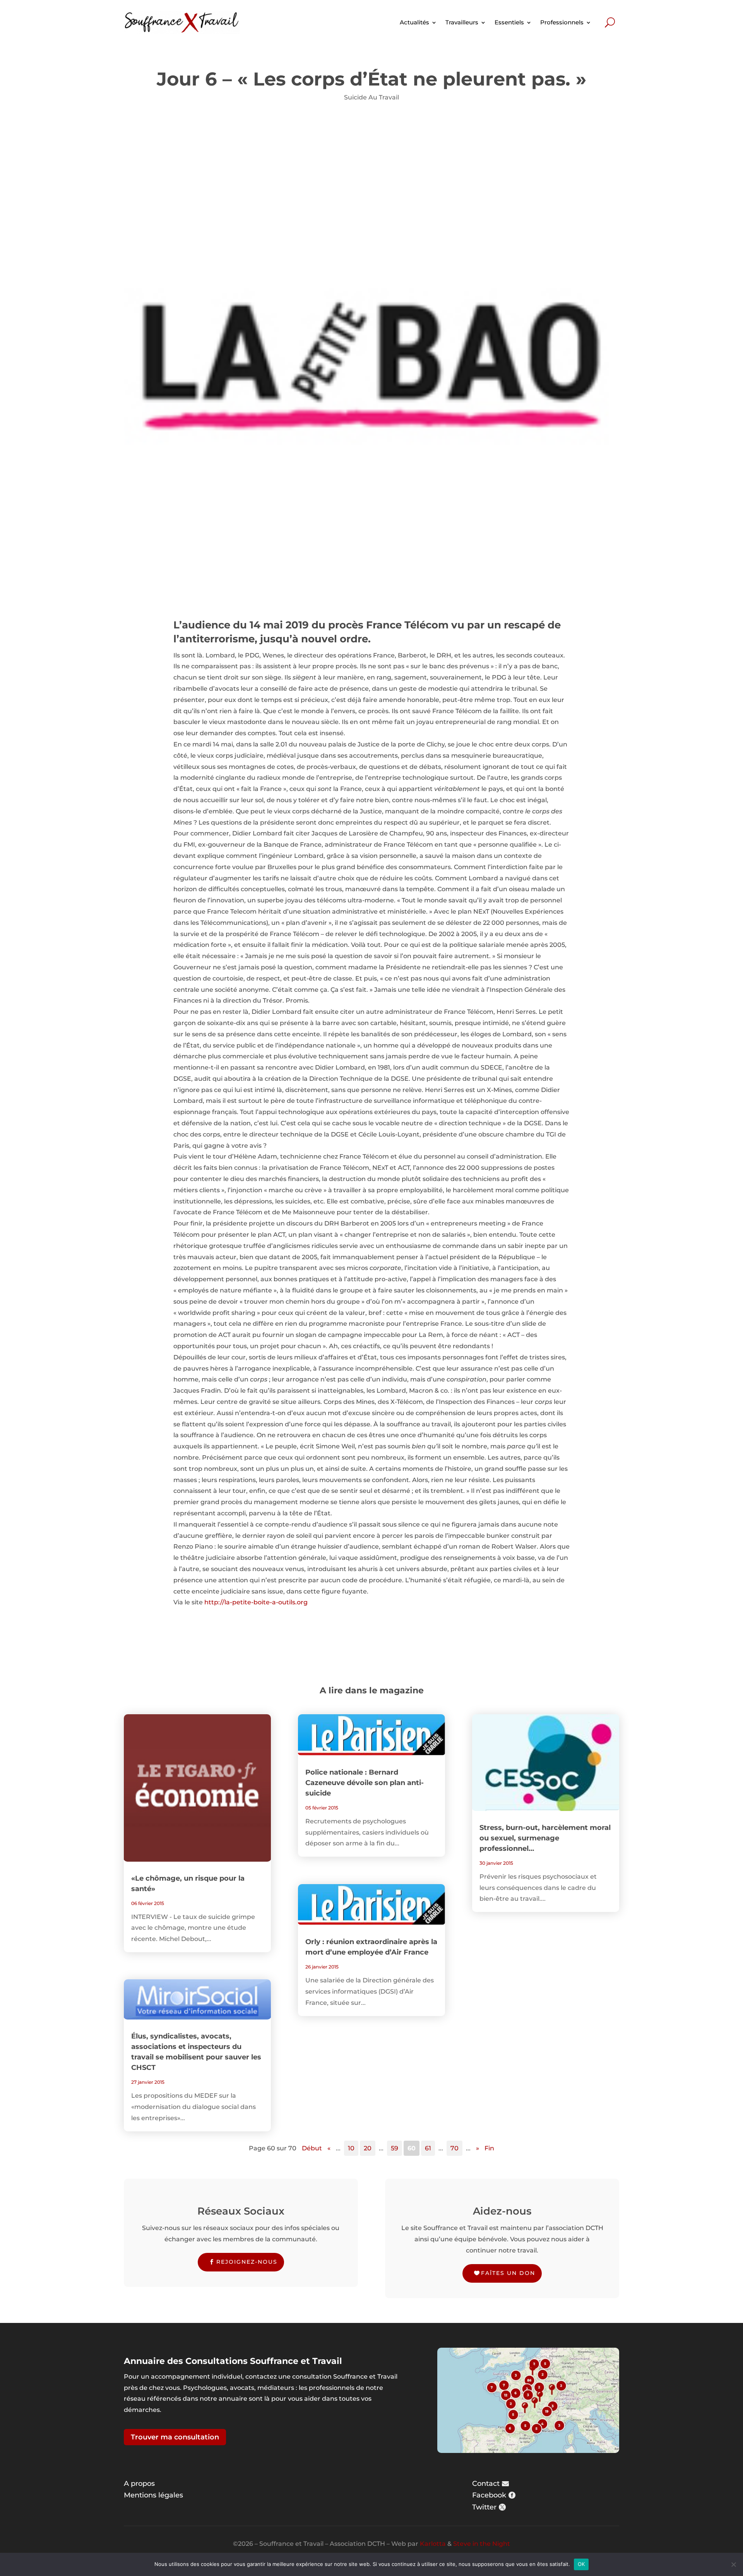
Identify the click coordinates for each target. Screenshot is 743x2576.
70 (455, 2148)
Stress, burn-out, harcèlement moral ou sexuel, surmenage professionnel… (545, 1838)
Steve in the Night (482, 2544)
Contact (486, 2484)
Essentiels (509, 22)
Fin (489, 2148)
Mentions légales (153, 2495)
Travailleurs (462, 22)
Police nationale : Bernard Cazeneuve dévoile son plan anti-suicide (365, 1783)
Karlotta (433, 2544)
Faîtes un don (508, 2273)
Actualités (414, 22)
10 (351, 2148)
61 (428, 2148)
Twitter (484, 2507)
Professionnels (562, 22)
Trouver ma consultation (175, 2437)
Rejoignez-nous (247, 2262)
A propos (139, 2484)
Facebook (489, 2495)
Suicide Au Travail (371, 97)
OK (581, 2564)
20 (368, 2148)
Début (312, 2148)
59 (395, 2148)
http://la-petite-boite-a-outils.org (256, 1602)
